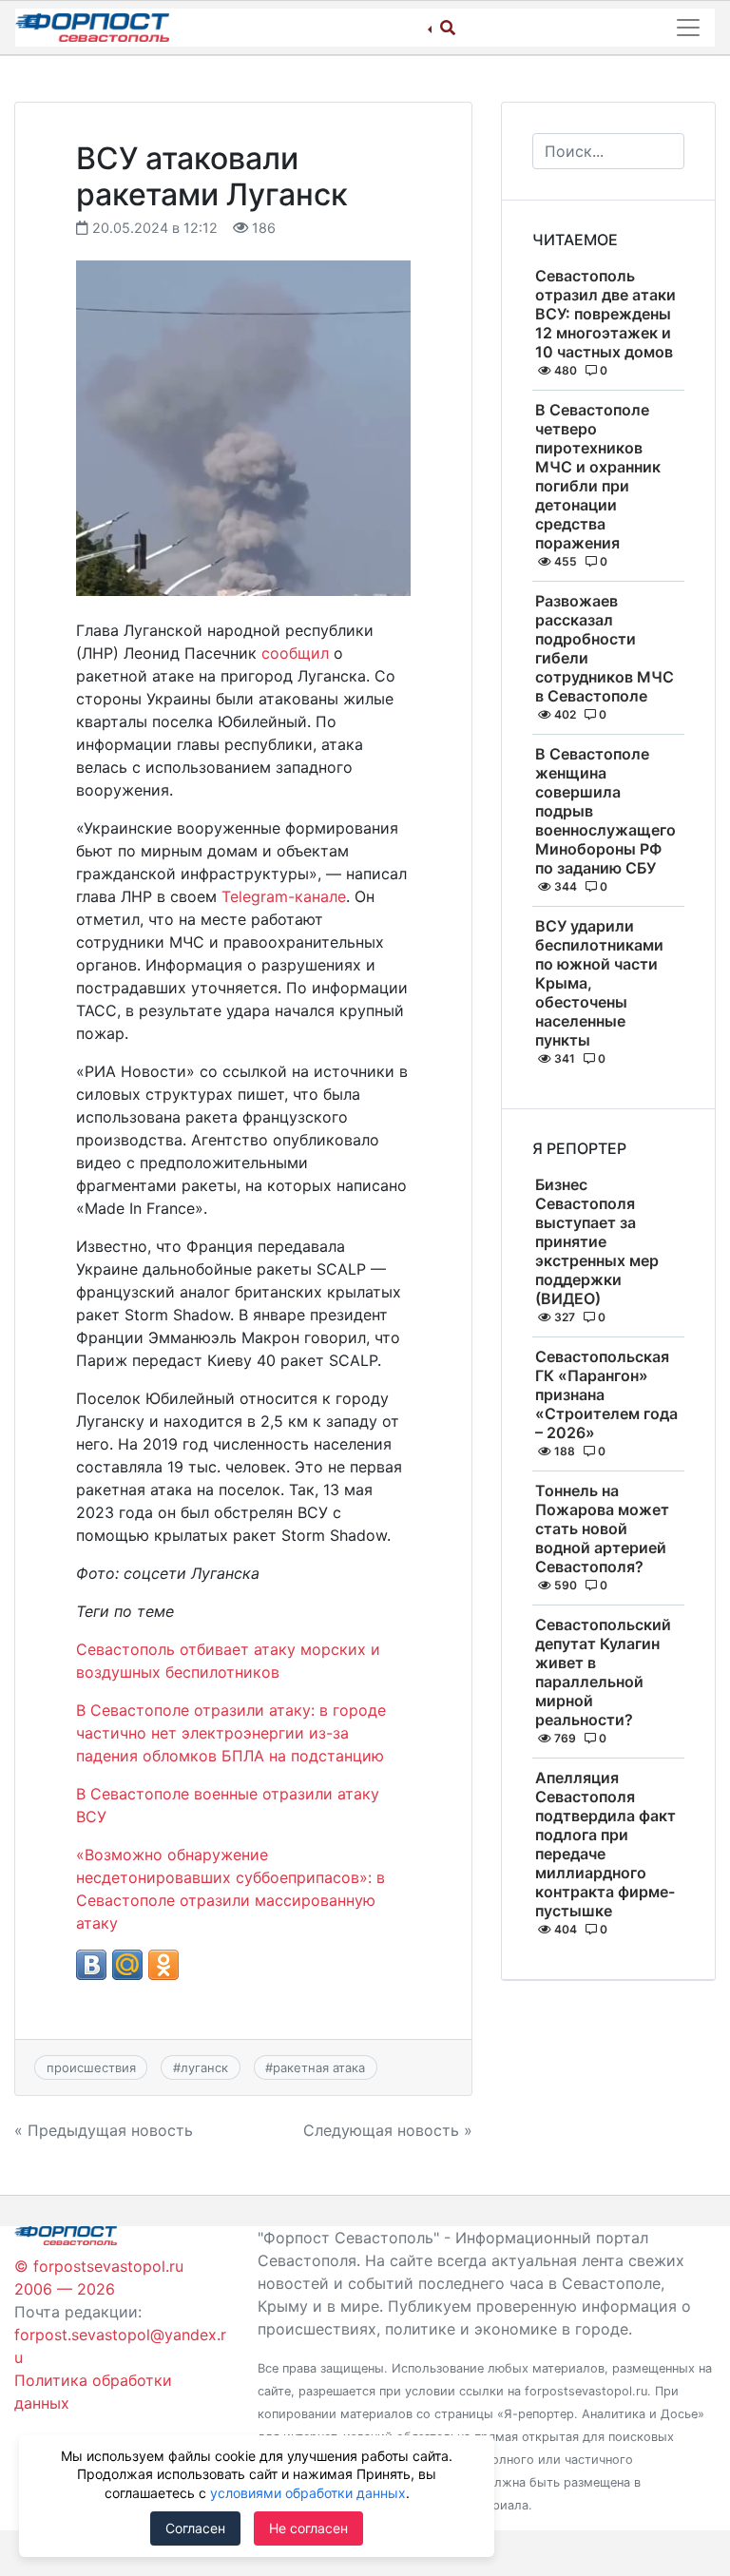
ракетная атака (319, 2067)
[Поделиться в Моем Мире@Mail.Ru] (127, 1965)
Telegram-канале (284, 896)
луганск (204, 2067)
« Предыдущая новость (104, 2130)
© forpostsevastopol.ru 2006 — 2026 (99, 2278)
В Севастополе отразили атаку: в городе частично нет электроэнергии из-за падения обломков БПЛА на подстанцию (231, 1733)
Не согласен (308, 2528)
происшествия (91, 2067)
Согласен (195, 2528)
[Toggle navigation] (688, 28)
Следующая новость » (388, 2130)
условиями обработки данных (308, 2493)
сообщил (295, 653)
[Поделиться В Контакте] (91, 1965)
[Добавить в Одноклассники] (163, 1965)
